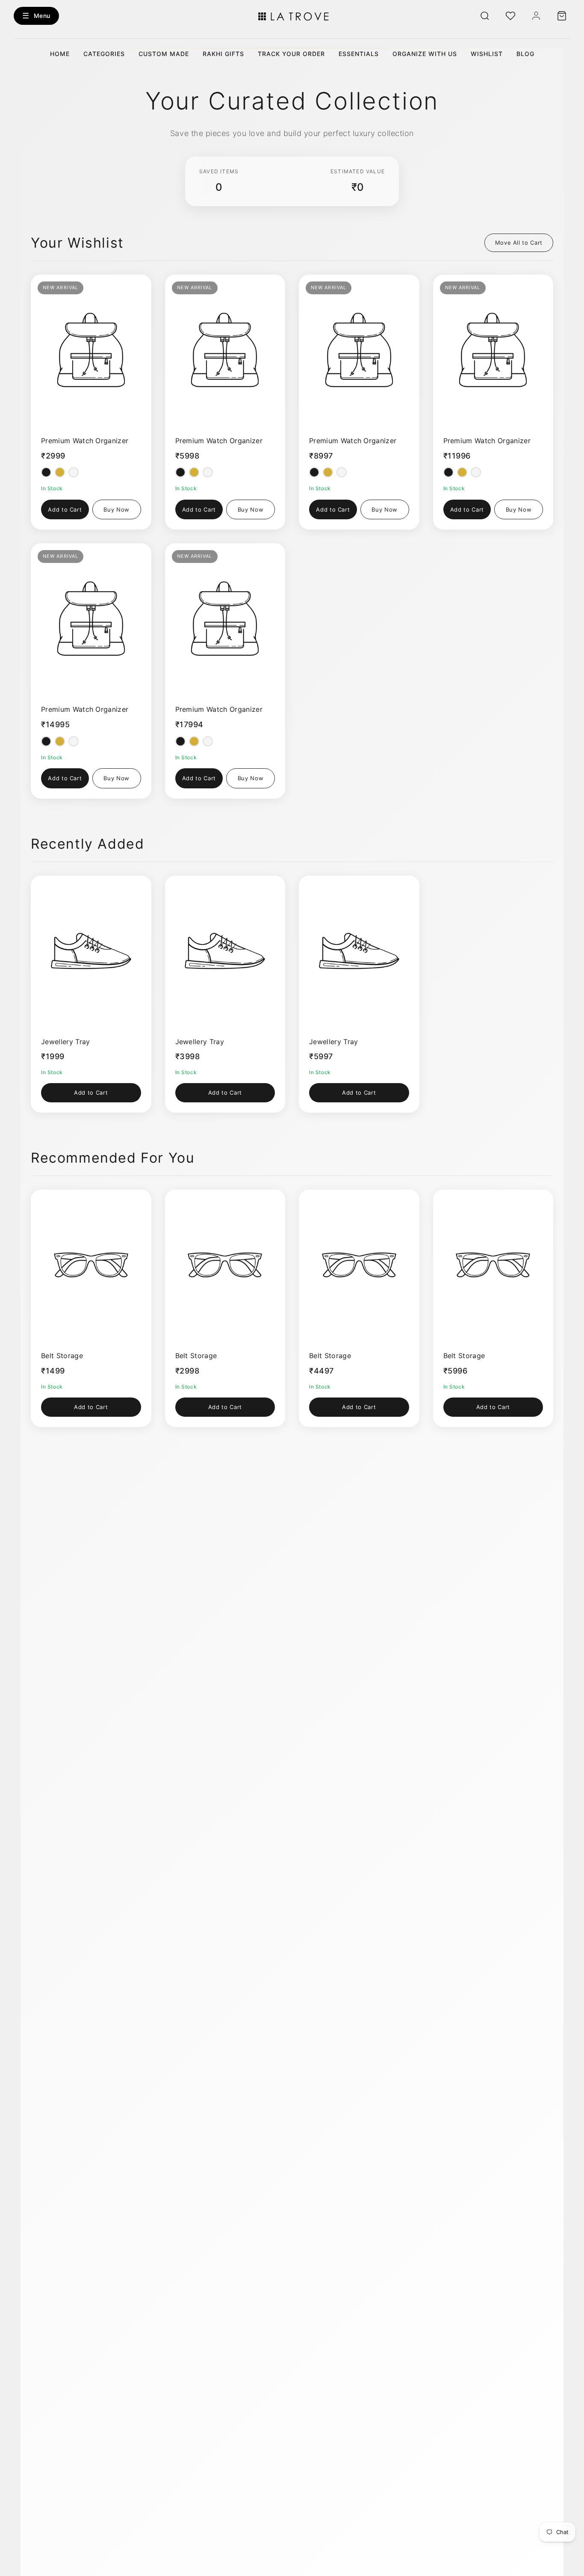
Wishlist (487, 54)
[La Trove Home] (292, 16)
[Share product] (115, 286)
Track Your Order (291, 54)
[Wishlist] (510, 16)
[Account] (536, 16)
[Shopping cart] (562, 16)
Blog (525, 54)
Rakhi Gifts (223, 54)
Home (60, 54)
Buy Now (117, 509)
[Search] (485, 16)
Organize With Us (425, 54)
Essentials (359, 54)
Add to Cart (65, 509)
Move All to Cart (519, 243)
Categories (104, 54)
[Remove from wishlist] (136, 286)
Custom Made (164, 54)
